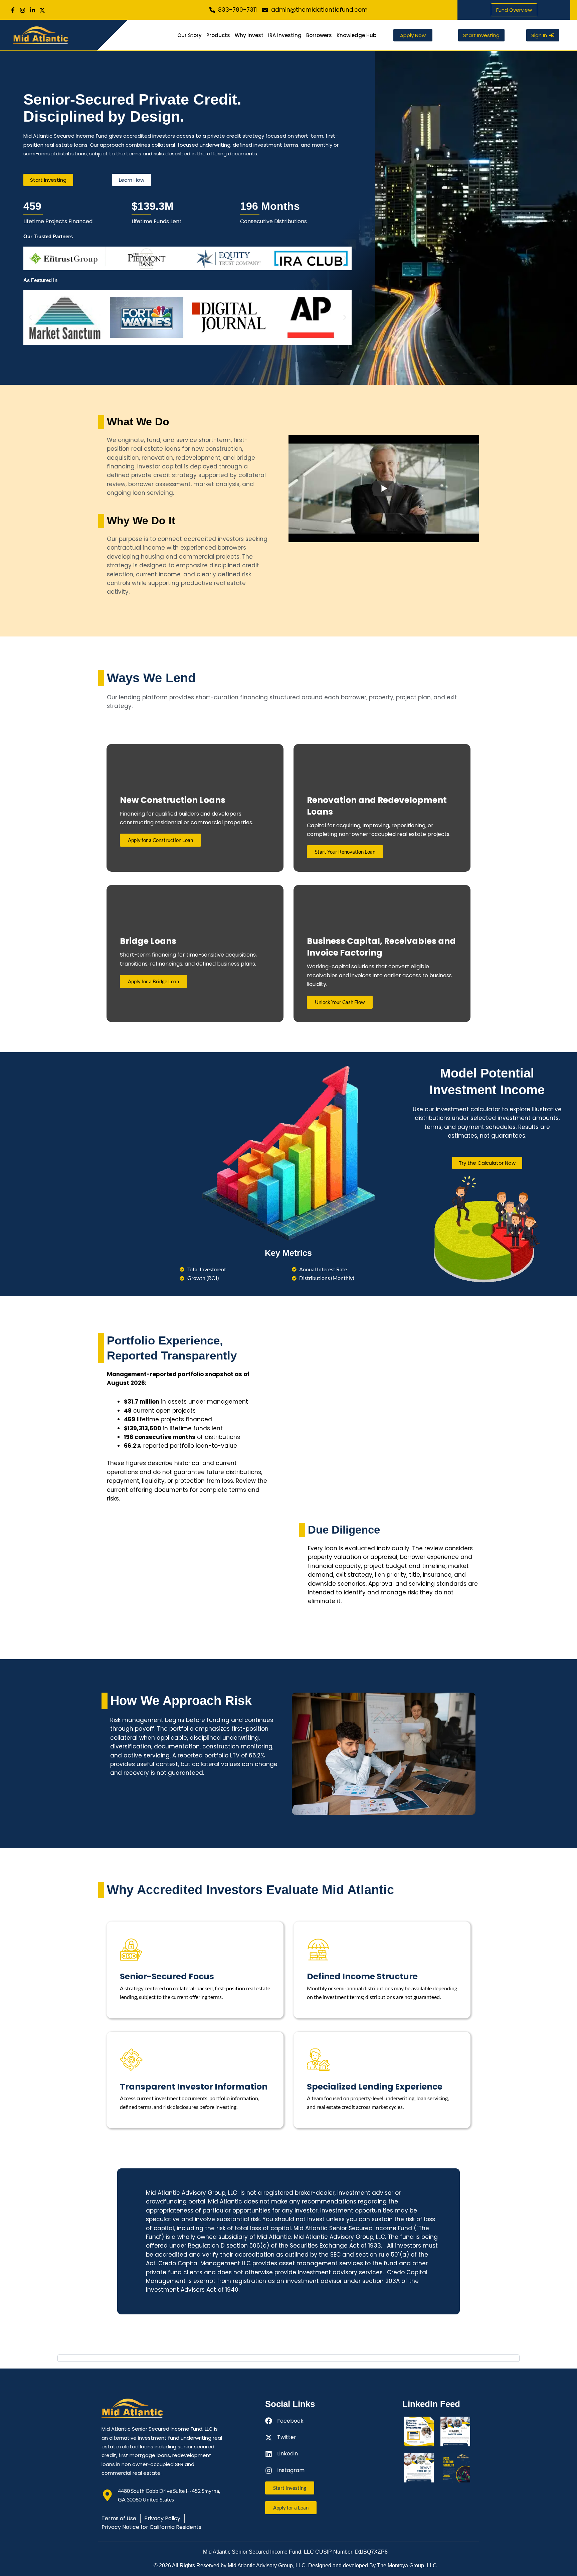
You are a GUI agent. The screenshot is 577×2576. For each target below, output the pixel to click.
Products (218, 35)
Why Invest (249, 35)
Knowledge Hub (356, 35)
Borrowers (319, 35)
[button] (30, 258)
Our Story (189, 35)
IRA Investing (285, 35)
